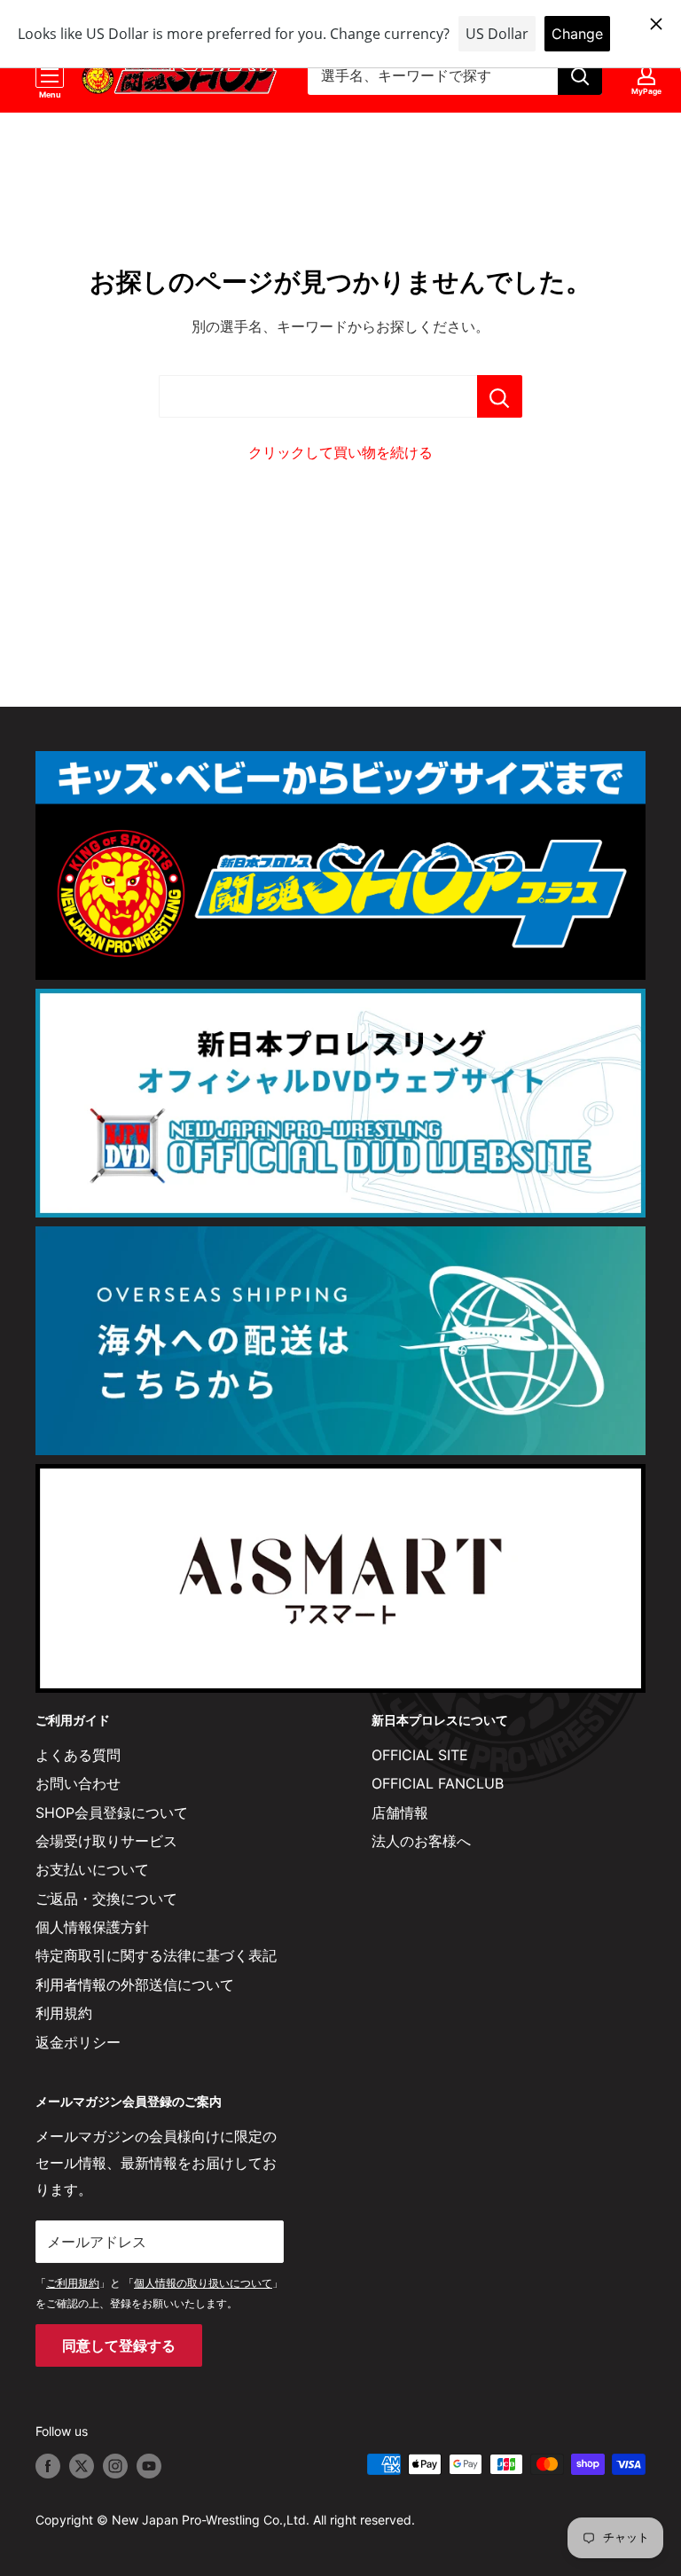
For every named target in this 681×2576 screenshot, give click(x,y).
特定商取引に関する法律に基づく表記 (156, 1955)
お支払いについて (92, 1869)
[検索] (580, 75)
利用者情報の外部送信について (135, 1985)
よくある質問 (78, 1755)
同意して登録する (119, 2345)
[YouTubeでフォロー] (149, 2466)
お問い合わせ (78, 1783)
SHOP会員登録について (112, 1813)
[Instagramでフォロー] (115, 2466)
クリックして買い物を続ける (340, 452)
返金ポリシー (78, 2042)
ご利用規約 (73, 2283)
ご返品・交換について (106, 1899)
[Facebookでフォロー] (48, 2466)
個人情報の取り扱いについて (203, 2283)
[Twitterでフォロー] (82, 2466)
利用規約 (64, 2013)
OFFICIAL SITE (420, 1755)
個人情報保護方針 (92, 1927)
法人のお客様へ (421, 1841)
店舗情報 (400, 1813)
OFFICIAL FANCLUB (438, 1783)
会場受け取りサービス (106, 1841)
